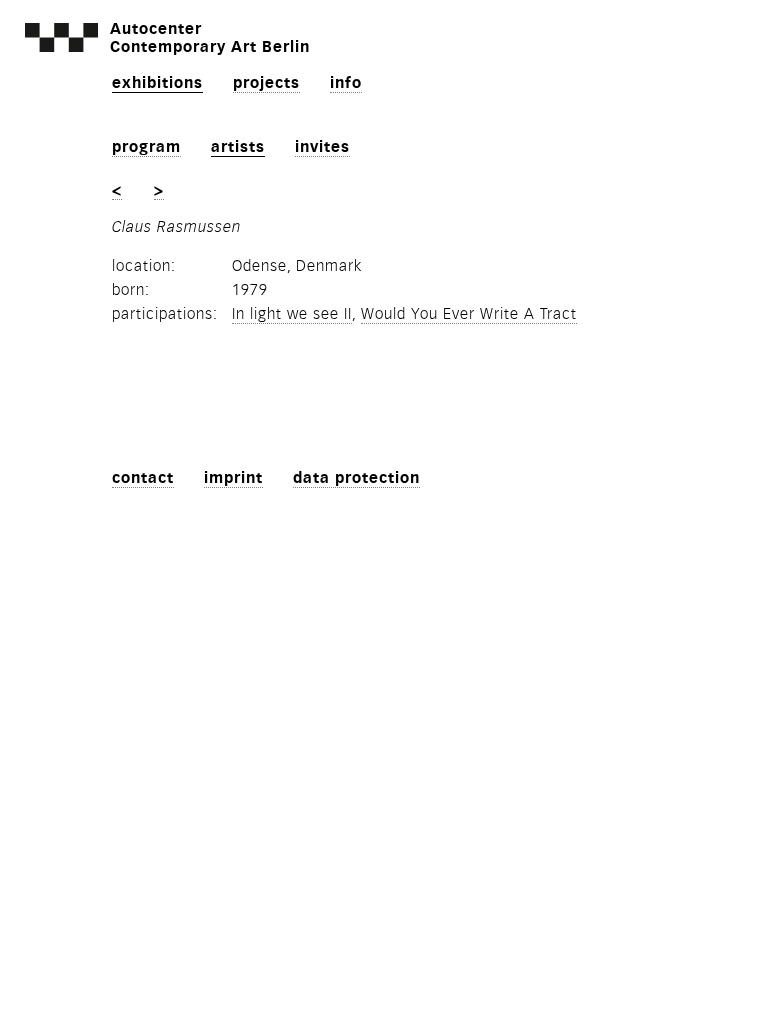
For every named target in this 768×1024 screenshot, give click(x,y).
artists (238, 147)
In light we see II (292, 314)
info (346, 83)
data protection (356, 478)
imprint (233, 478)
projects (266, 83)
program (146, 147)
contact (143, 478)
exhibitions (157, 83)
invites (322, 147)
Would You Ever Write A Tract (469, 314)
